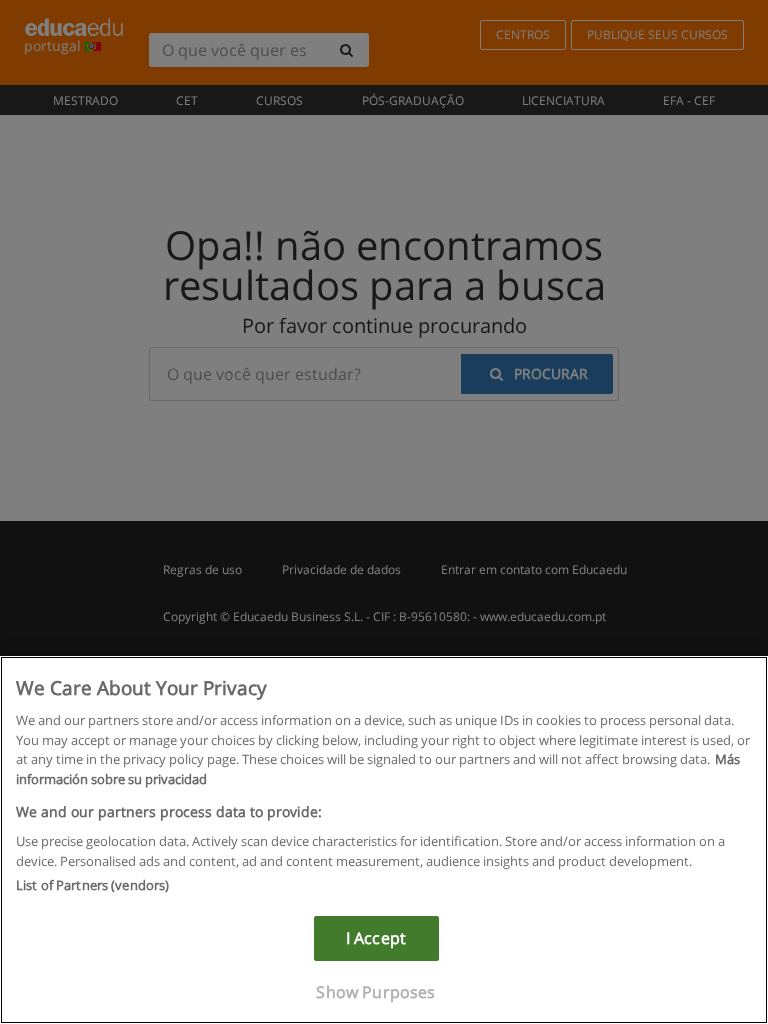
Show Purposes (375, 992)
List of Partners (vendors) (92, 885)
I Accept (376, 938)
